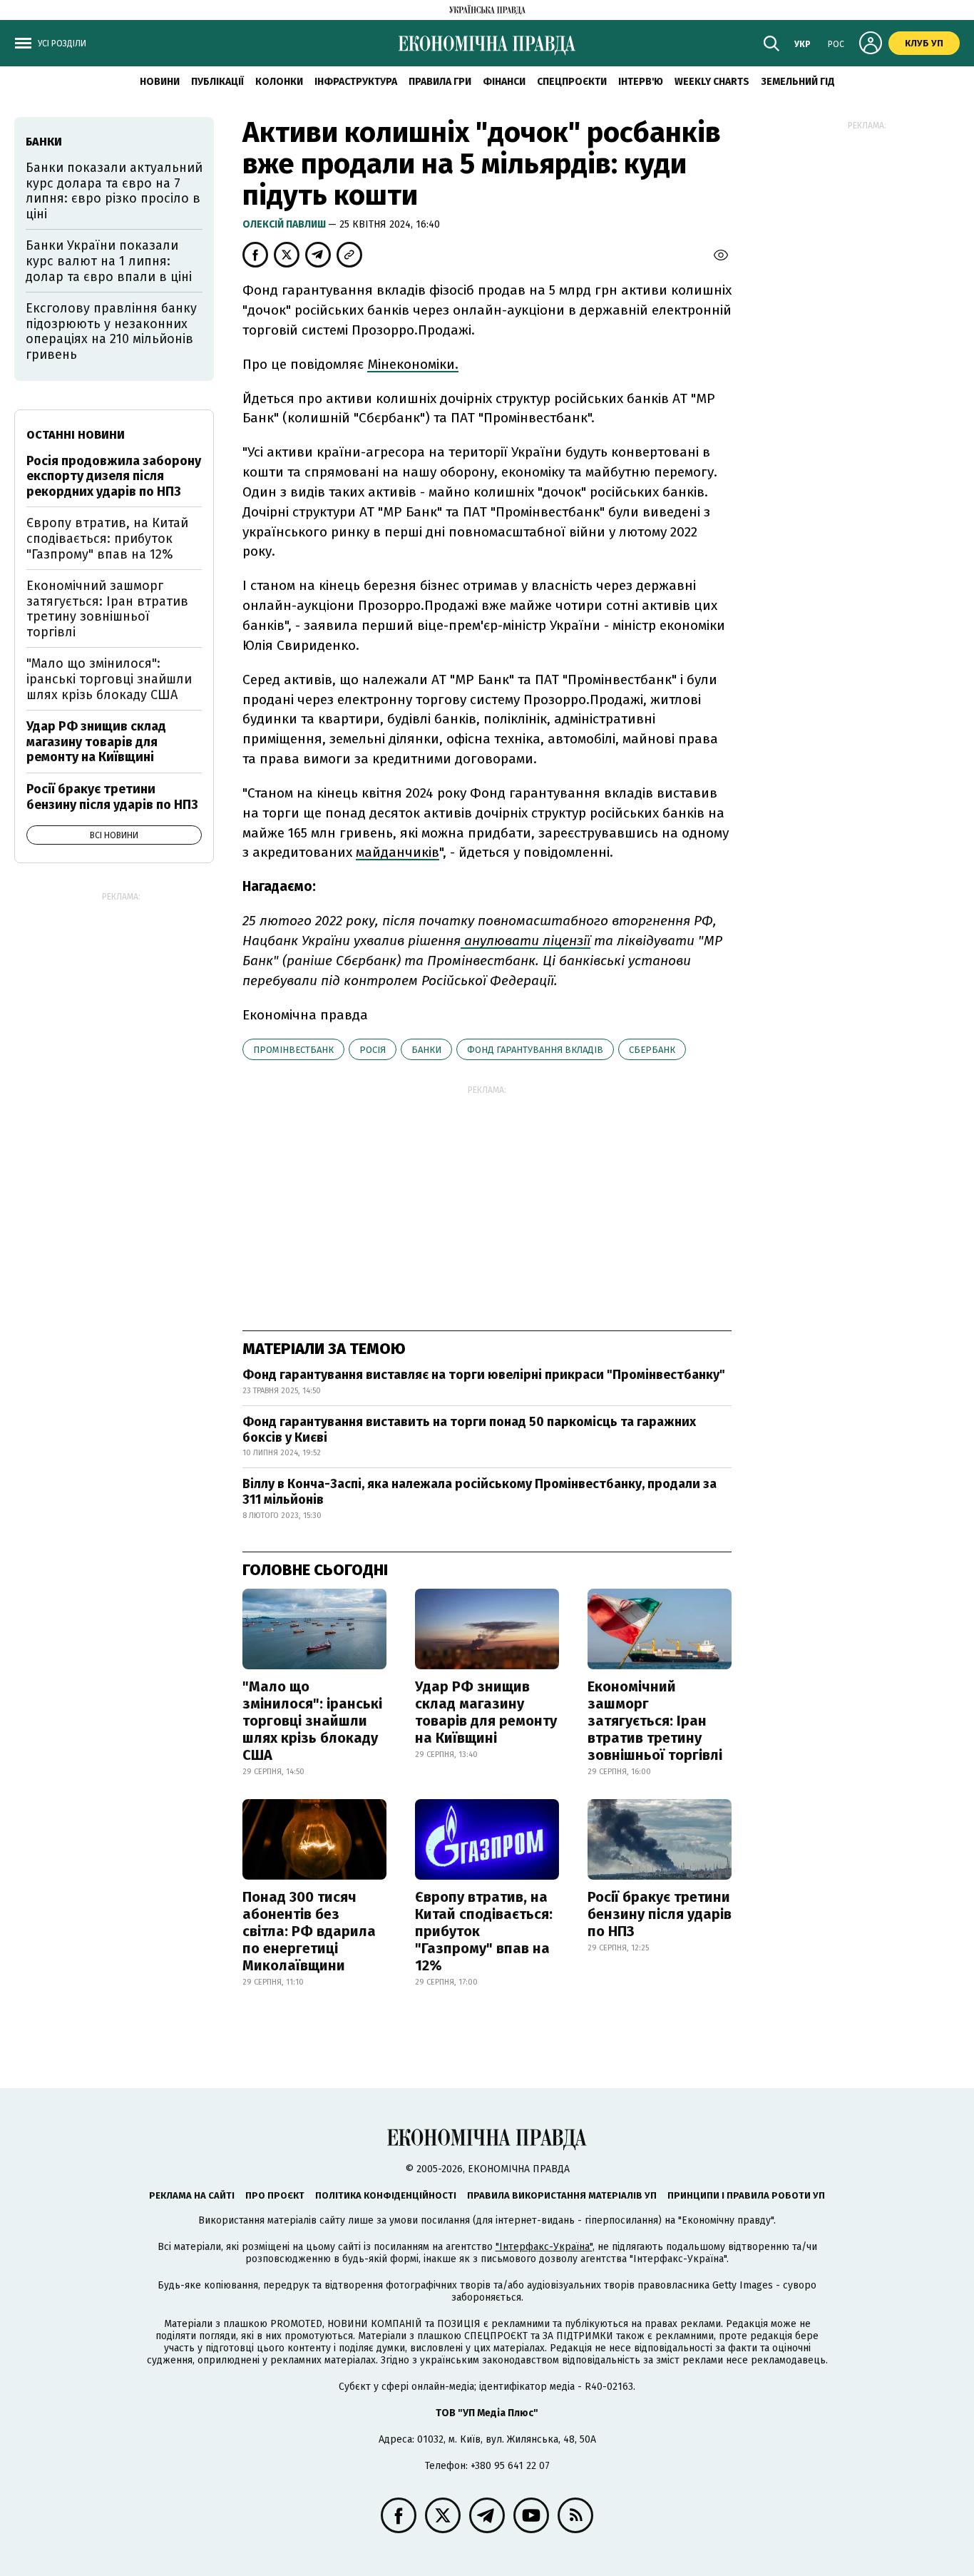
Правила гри (440, 82)
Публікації (217, 82)
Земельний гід (798, 82)
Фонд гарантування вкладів (535, 1050)
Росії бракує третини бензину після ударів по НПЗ (660, 1914)
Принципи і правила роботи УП (746, 2195)
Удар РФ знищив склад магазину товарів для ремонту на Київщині (486, 1712)
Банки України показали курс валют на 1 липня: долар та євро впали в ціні (109, 261)
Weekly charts (712, 82)
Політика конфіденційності (386, 2195)
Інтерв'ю (641, 82)
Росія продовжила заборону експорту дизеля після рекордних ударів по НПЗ (114, 476)
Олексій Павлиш (285, 224)
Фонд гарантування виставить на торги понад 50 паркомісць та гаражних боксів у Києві (469, 1430)
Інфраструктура (356, 82)
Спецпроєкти (572, 82)
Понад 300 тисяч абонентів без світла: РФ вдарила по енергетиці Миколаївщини (309, 1931)
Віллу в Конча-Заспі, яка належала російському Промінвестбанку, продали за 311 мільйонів (480, 1492)
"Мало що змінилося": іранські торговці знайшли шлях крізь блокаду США (312, 1721)
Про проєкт (275, 2195)
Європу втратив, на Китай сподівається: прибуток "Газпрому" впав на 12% (484, 1931)
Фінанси (504, 82)
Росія (373, 1050)
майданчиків (398, 852)
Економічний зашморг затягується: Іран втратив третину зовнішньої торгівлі (655, 1721)
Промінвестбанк (293, 1050)
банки (426, 1050)
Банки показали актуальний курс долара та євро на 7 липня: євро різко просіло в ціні (114, 191)
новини (160, 82)
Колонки (279, 82)
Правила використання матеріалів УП (562, 2195)
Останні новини (76, 435)
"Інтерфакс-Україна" (544, 2247)
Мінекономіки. (413, 364)
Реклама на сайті (192, 2195)
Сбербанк (652, 1050)
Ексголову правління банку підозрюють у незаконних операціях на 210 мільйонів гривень (111, 331)
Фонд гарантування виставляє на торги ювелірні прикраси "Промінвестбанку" (484, 1375)
